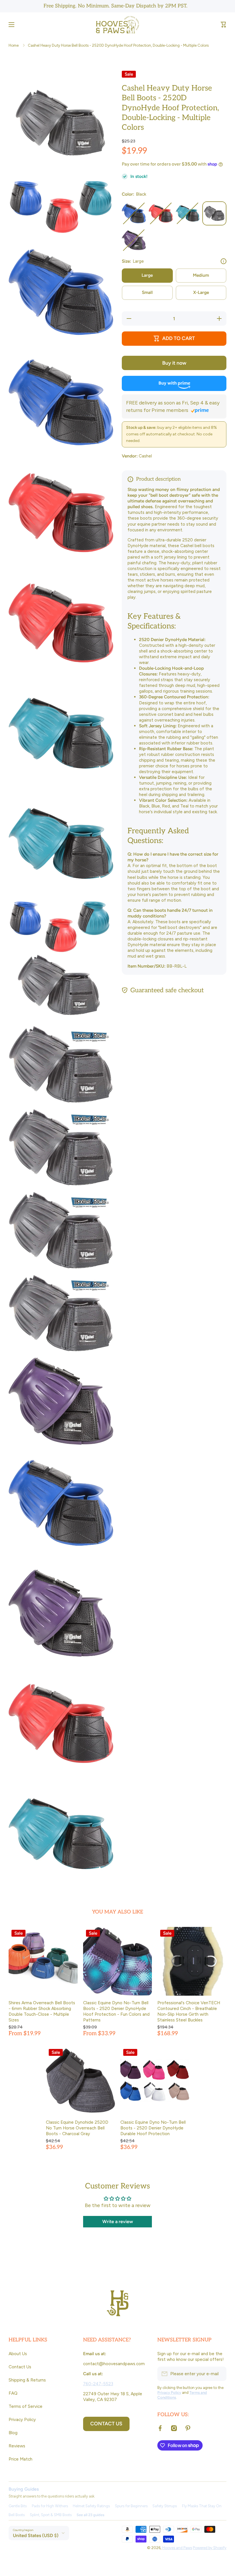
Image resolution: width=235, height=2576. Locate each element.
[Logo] (117, 25)
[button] (224, 25)
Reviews (17, 2446)
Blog (13, 2433)
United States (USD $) (36, 2535)
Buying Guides (24, 2489)
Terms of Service (26, 2406)
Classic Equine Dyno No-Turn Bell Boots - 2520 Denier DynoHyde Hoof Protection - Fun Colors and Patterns (116, 2011)
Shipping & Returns (27, 2380)
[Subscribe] (219, 2374)
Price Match (20, 2459)
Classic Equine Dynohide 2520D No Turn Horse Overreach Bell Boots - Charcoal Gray (77, 2128)
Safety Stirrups (165, 2506)
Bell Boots (17, 2515)
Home (14, 45)
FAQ (13, 2393)
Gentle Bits (18, 2506)
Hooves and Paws (177, 2548)
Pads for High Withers (50, 2506)
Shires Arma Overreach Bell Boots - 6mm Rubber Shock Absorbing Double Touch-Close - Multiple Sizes (42, 2011)
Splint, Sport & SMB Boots (51, 2515)
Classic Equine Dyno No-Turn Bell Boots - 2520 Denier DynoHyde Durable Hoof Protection (153, 2128)
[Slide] (224, 261)
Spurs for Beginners (131, 2506)
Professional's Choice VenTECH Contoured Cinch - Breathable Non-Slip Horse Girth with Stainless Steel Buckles (189, 2011)
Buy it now (174, 363)
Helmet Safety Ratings (91, 2506)
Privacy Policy (22, 2419)
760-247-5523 (98, 2384)
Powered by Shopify (210, 2548)
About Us (18, 2354)
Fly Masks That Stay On (202, 2506)
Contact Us (20, 2367)
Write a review (118, 2222)
